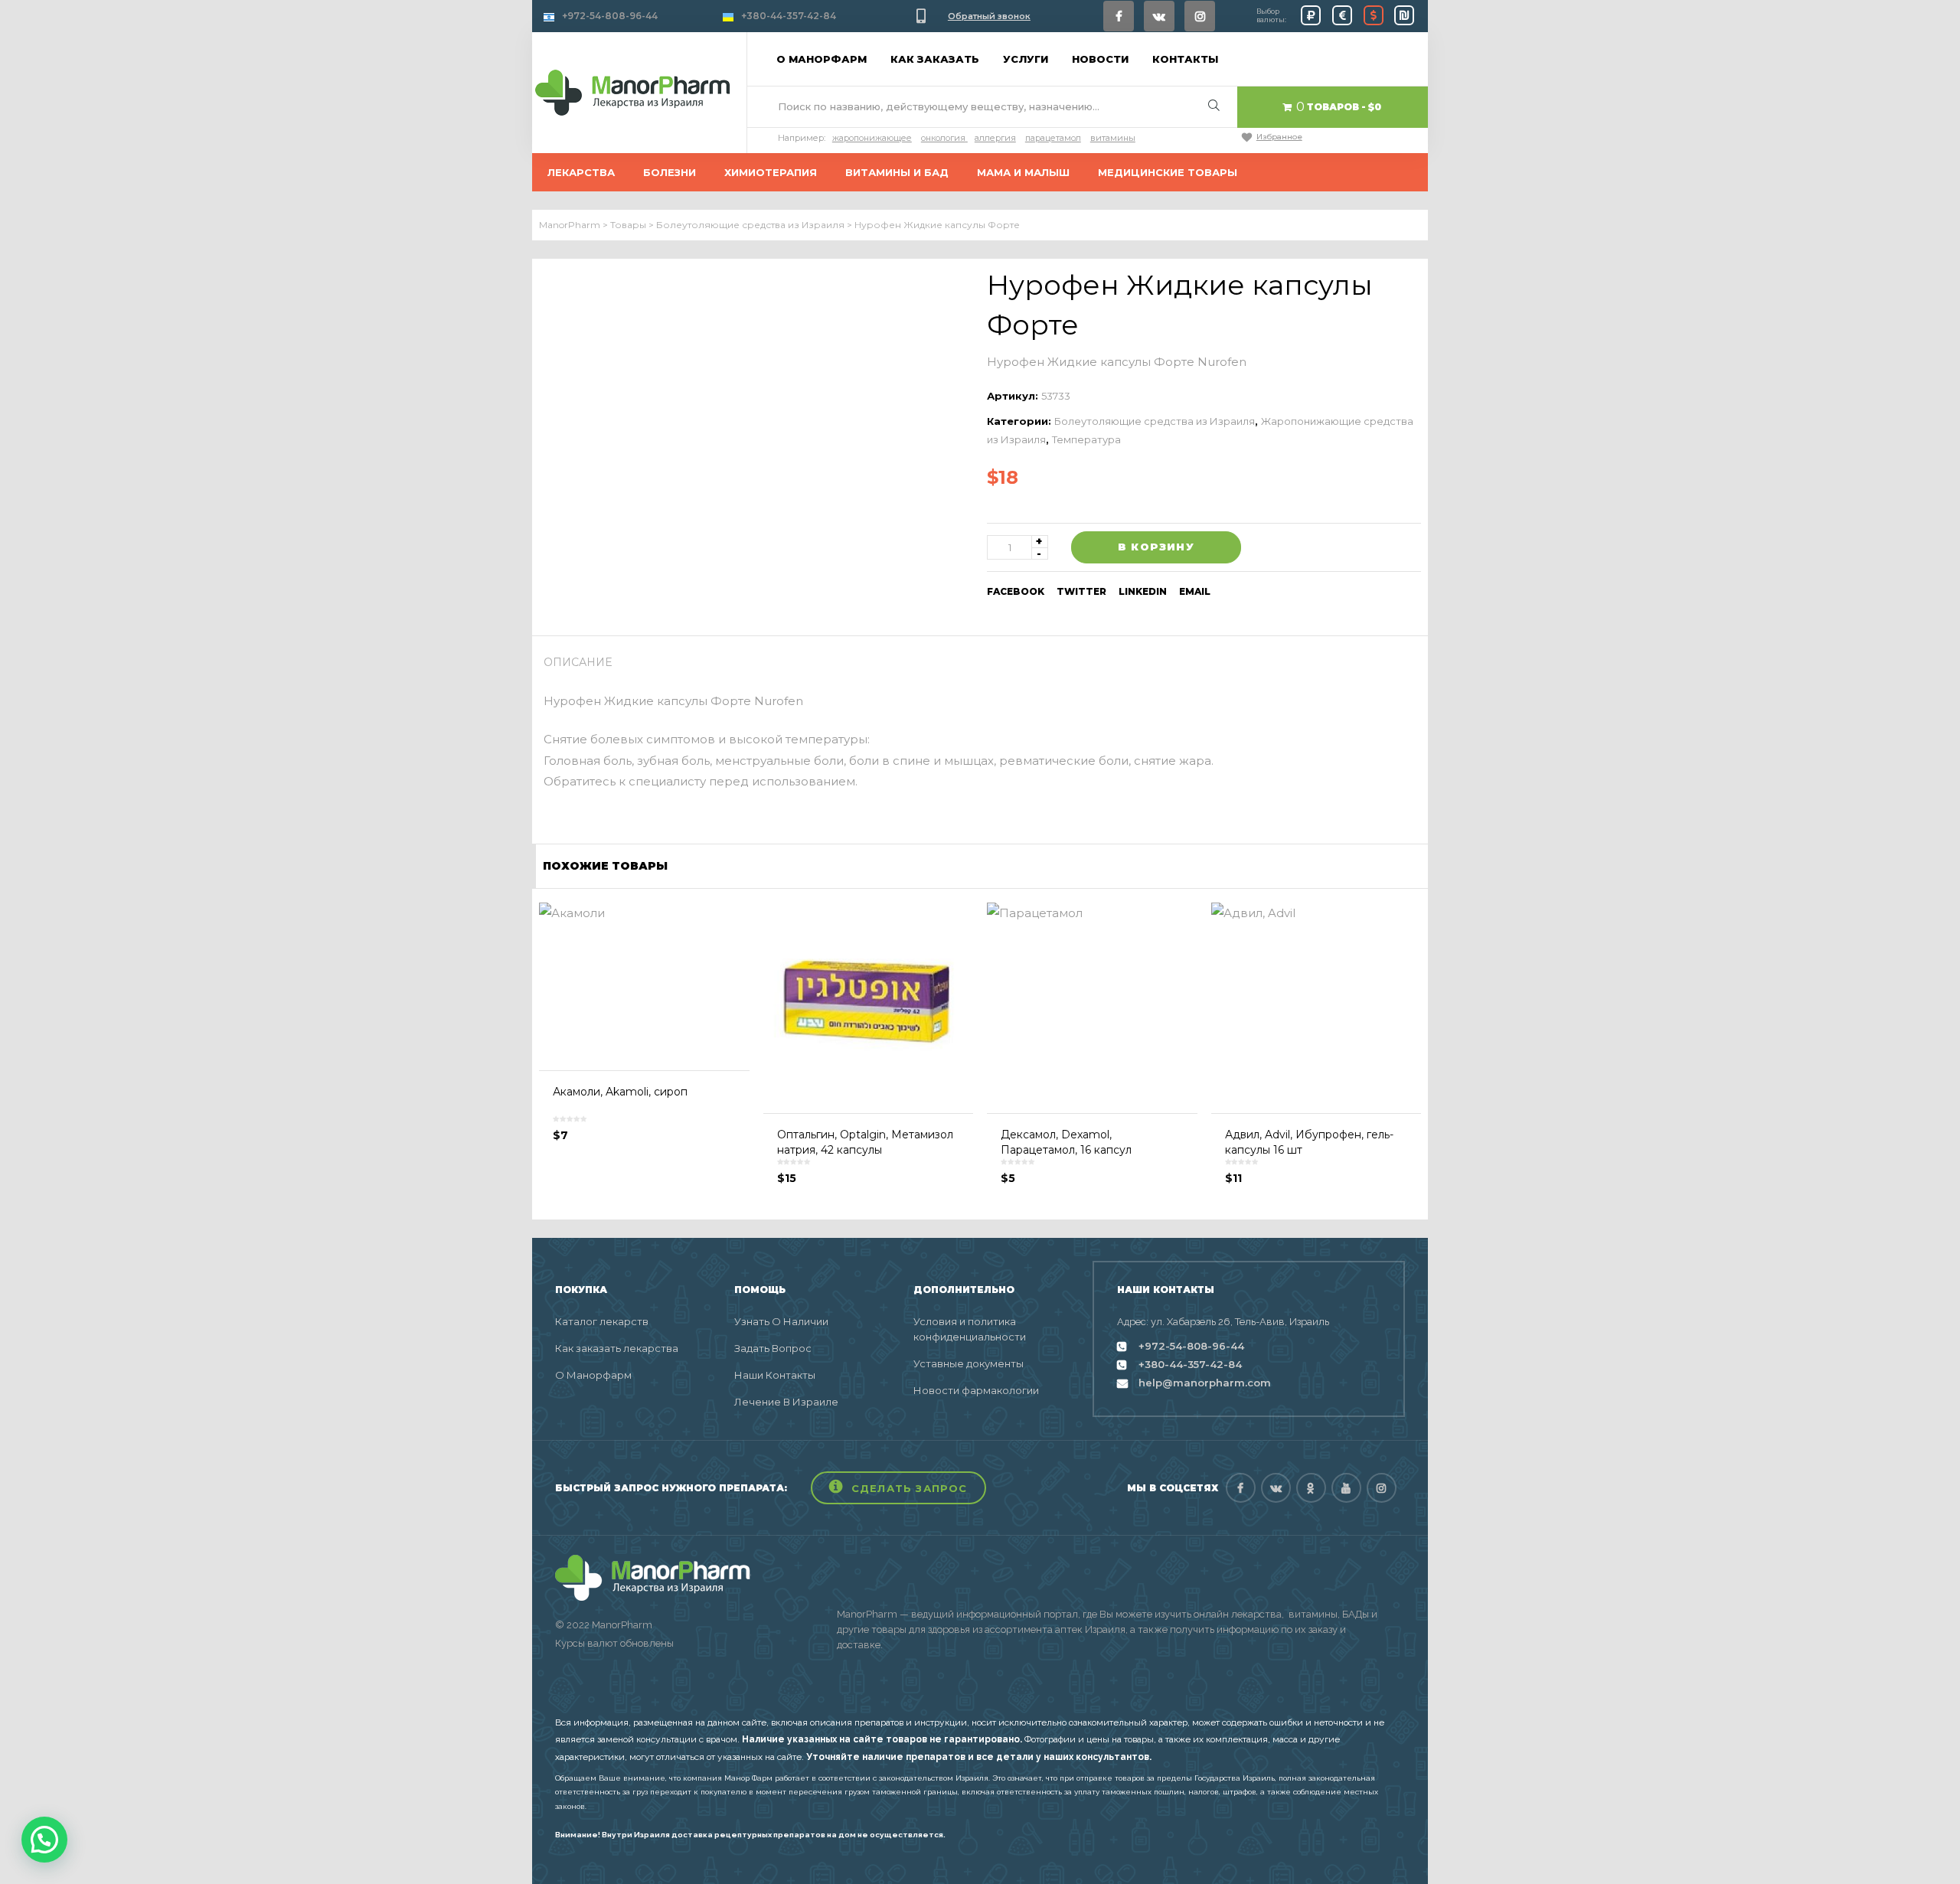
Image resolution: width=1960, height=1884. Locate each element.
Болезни (670, 172)
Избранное (1279, 137)
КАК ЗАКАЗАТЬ (935, 59)
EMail (1195, 591)
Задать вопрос (773, 1348)
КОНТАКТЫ (1185, 59)
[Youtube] (1346, 1488)
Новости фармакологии (976, 1390)
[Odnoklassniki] (1311, 1488)
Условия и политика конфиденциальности (970, 1329)
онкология (943, 138)
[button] (898, 1488)
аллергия (995, 138)
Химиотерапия (771, 172)
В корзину (1156, 547)
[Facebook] (1119, 16)
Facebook (1016, 591)
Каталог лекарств (602, 1321)
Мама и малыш (1023, 172)
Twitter (1081, 591)
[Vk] (1159, 16)
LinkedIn (1143, 591)
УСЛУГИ (1026, 59)
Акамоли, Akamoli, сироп (620, 1092)
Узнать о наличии (781, 1321)
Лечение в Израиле (786, 1402)
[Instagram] (1200, 16)
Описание (578, 662)
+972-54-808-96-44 (610, 16)
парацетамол (1053, 138)
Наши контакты (775, 1375)
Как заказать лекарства (617, 1348)
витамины (1113, 138)
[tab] (583, 662)
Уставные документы (969, 1363)
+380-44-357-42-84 (789, 16)
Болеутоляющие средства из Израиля (1155, 421)
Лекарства (581, 172)
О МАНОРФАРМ (822, 59)
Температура (1086, 439)
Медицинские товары (1168, 172)
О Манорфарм (593, 1375)
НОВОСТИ (1100, 59)
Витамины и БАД (897, 172)
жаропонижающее (872, 138)
